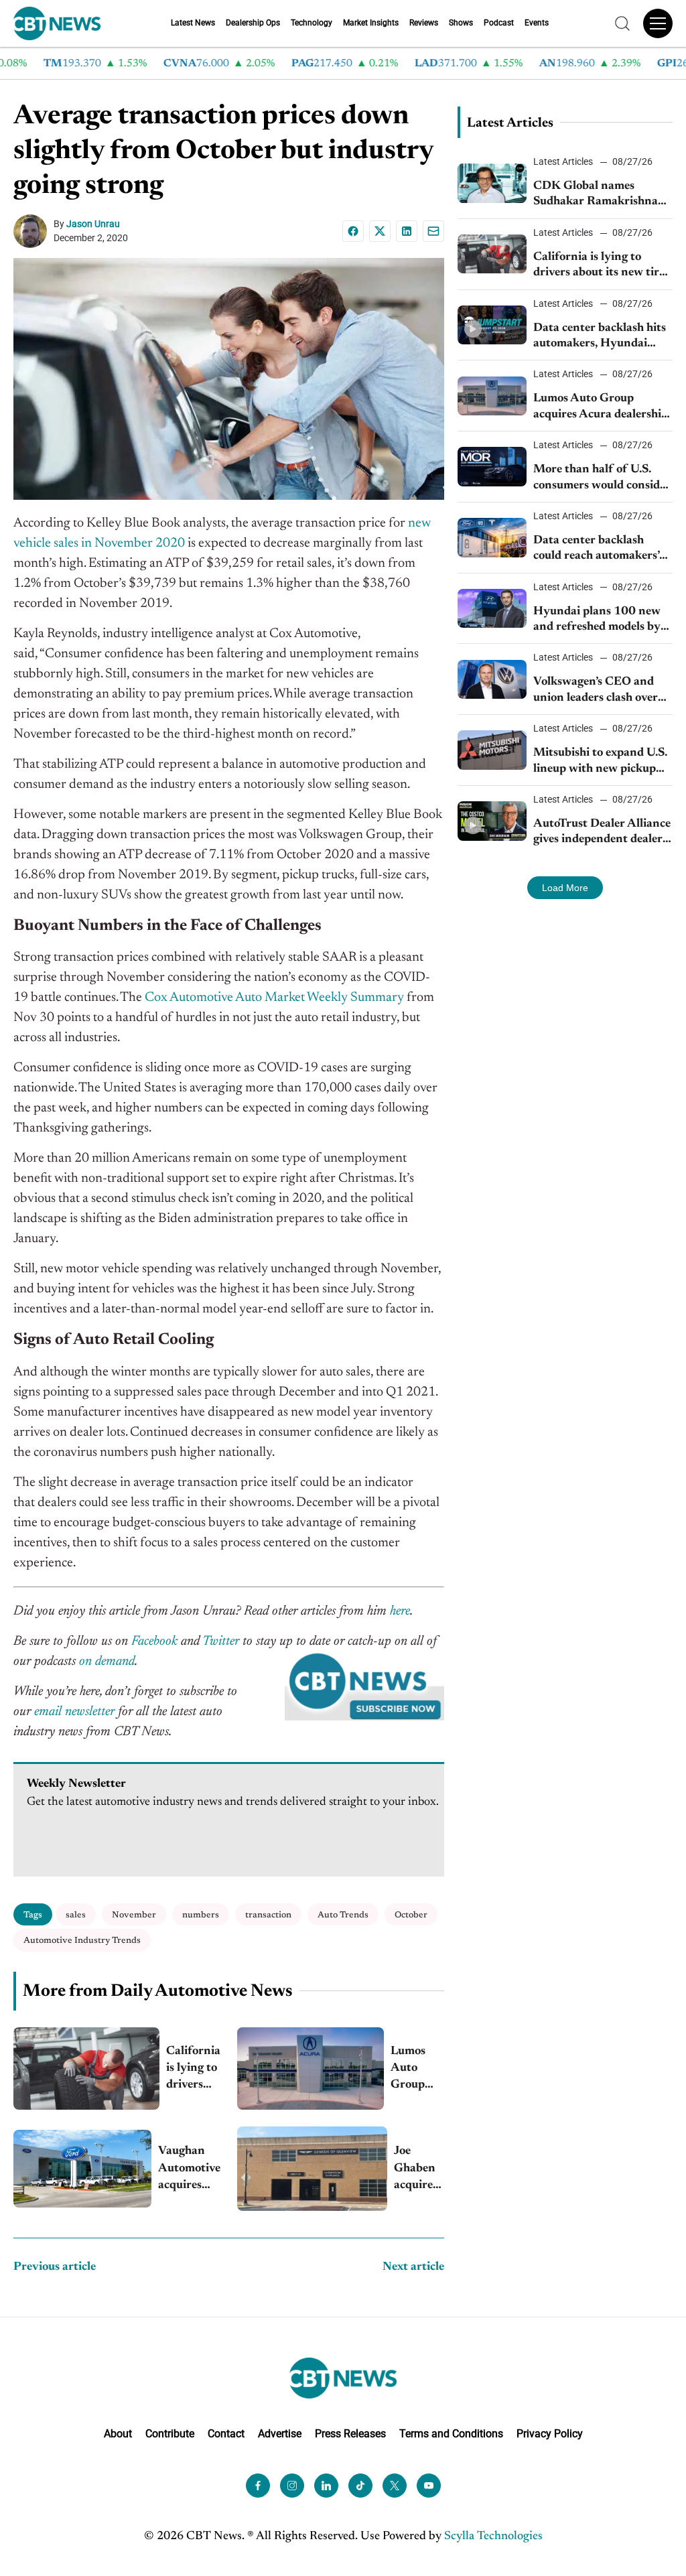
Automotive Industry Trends (82, 1941)
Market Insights (371, 23)
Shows (461, 23)
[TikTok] (360, 2486)
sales (76, 1915)
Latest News (193, 23)
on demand (107, 1662)
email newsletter (74, 1712)
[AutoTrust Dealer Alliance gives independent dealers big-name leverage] (492, 821)
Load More (565, 888)
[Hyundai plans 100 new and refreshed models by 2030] (492, 608)
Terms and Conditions (451, 2434)
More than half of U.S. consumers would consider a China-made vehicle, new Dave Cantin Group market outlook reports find (603, 479)
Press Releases (350, 2434)
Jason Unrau (93, 224)
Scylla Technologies (493, 2536)
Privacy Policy (550, 2434)
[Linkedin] (407, 231)
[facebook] (258, 2486)
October (411, 1915)
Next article (413, 2267)
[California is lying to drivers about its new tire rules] (86, 2069)
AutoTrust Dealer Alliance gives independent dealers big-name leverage (602, 833)
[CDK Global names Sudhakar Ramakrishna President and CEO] (492, 183)
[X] (380, 231)
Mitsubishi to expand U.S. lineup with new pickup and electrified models (600, 762)
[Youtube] (429, 2486)
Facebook (154, 1641)
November (134, 1915)
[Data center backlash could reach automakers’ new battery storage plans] (492, 537)
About (118, 2434)
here (400, 1611)
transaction (268, 1915)
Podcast (499, 23)
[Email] (433, 231)
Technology (312, 23)
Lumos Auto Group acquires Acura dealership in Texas (417, 2070)
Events (537, 23)
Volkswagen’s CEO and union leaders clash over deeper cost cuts (596, 691)
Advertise (280, 2434)
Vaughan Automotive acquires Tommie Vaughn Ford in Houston (189, 2170)
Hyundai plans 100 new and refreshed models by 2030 (597, 621)
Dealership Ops (253, 23)
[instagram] (292, 2486)
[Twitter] (395, 2486)
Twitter (221, 1641)
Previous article (55, 2267)
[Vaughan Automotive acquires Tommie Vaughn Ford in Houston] (82, 2169)
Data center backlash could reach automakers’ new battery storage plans (601, 550)
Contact (226, 2434)
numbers (201, 1915)
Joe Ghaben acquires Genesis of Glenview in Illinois (419, 2170)
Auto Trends (343, 1915)
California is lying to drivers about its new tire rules (193, 2070)
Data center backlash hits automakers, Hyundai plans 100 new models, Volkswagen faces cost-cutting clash (600, 337)
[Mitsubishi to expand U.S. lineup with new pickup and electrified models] (492, 750)
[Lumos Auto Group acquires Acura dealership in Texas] (311, 2069)
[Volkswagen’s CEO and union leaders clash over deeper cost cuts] (492, 679)
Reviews (424, 23)
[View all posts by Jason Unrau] (33, 231)
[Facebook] (353, 231)
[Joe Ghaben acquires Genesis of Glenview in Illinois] (312, 2169)
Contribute (170, 2434)
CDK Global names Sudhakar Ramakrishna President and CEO (596, 195)
